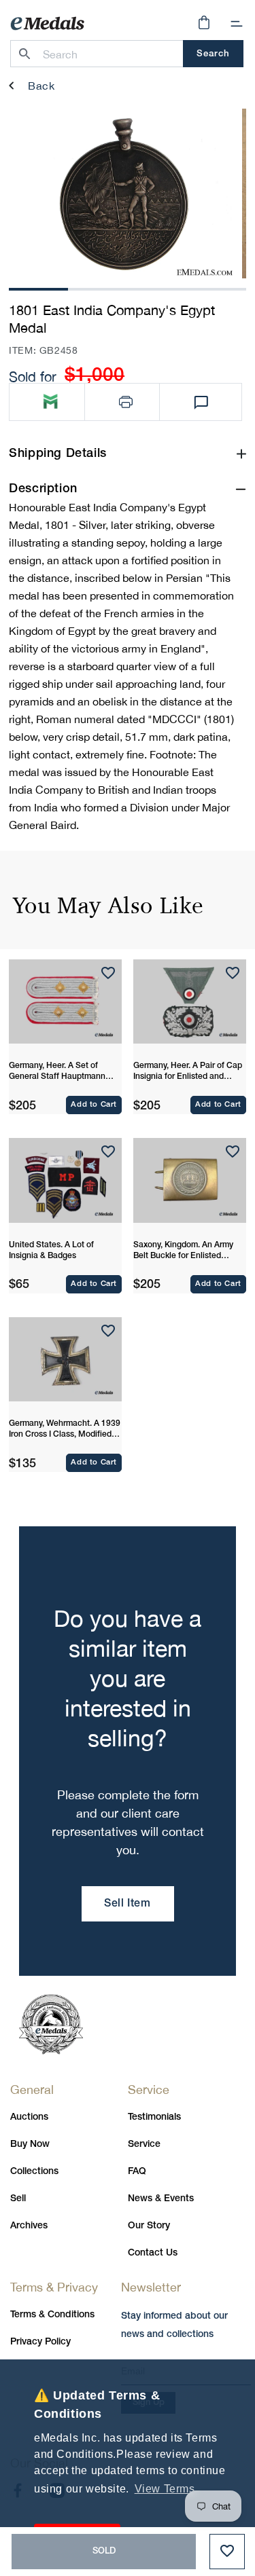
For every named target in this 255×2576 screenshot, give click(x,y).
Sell (18, 2199)
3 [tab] (157, 288)
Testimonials (154, 2117)
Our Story (149, 2226)
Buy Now (30, 2145)
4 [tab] (216, 288)
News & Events (161, 2199)
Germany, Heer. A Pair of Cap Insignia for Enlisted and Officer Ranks (188, 1072)
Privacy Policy (40, 2342)
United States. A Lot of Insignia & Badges (51, 1250)
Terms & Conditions (52, 2315)
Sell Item (127, 1904)
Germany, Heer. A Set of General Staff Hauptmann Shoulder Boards (57, 1072)
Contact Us (153, 2253)
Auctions (29, 2117)
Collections (34, 2172)
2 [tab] (98, 288)
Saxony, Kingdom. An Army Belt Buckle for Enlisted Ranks (183, 1251)
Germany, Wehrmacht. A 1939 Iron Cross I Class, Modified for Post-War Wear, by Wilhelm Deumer (65, 1430)
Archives (29, 2226)
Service (144, 2145)
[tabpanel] (122, 194)
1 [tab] (39, 288)
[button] (237, 24)
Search (213, 54)
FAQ (137, 2172)
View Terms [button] (165, 2489)
